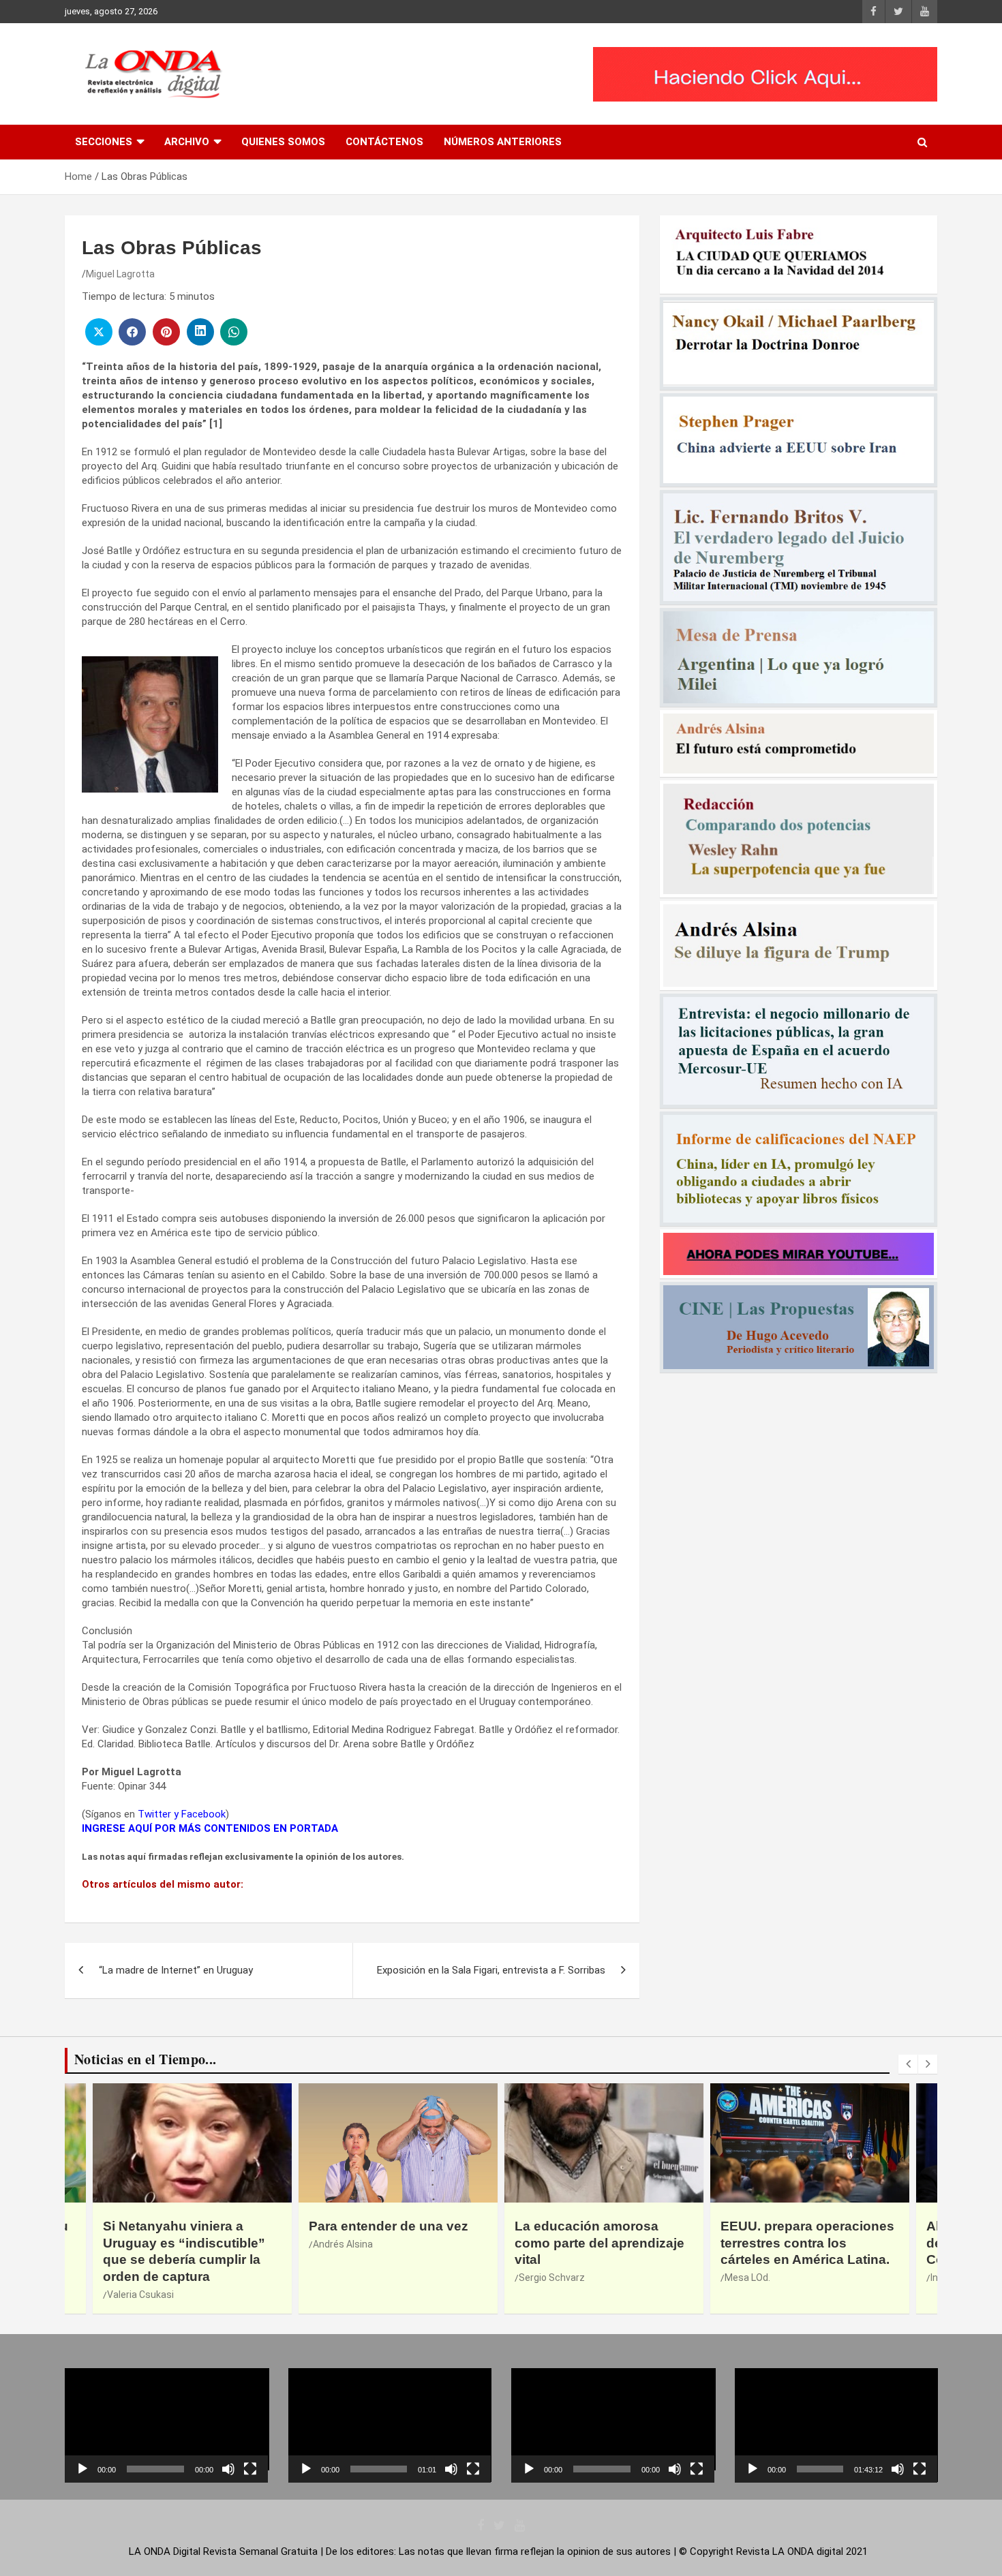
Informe (742, 2278)
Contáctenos (384, 142)
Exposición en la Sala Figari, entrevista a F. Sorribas (491, 1970)
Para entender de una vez (183, 2226)
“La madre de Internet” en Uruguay (176, 1970)
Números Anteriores (503, 142)
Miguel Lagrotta (120, 274)
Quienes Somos (283, 142)
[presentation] (908, 2064)
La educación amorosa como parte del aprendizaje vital (394, 2243)
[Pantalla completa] (250, 2469)
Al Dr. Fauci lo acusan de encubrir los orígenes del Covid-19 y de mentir (808, 2243)
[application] (166, 2425)
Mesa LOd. (542, 2278)
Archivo (187, 142)
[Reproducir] (82, 2469)
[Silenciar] (228, 2469)
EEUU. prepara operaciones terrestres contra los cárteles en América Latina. (602, 2243)
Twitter (154, 1814)
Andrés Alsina (137, 2244)
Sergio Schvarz (346, 2278)
